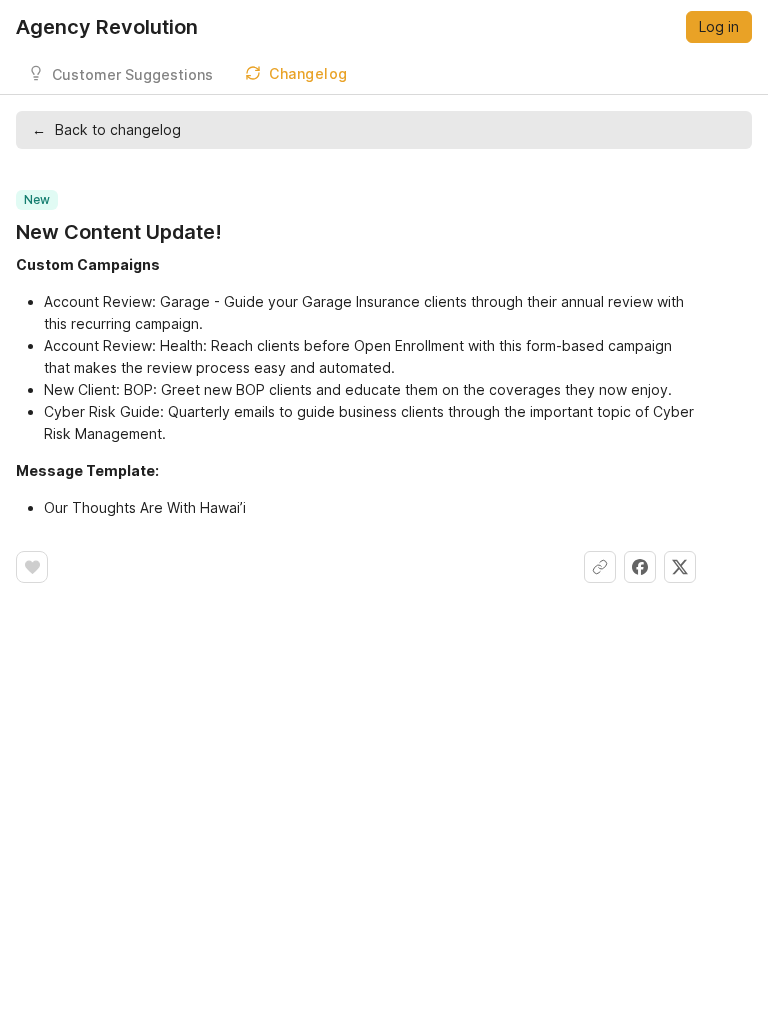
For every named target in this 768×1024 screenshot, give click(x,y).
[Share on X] (680, 567)
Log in (719, 26)
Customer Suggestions (132, 74)
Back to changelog (106, 129)
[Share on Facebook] (640, 567)
